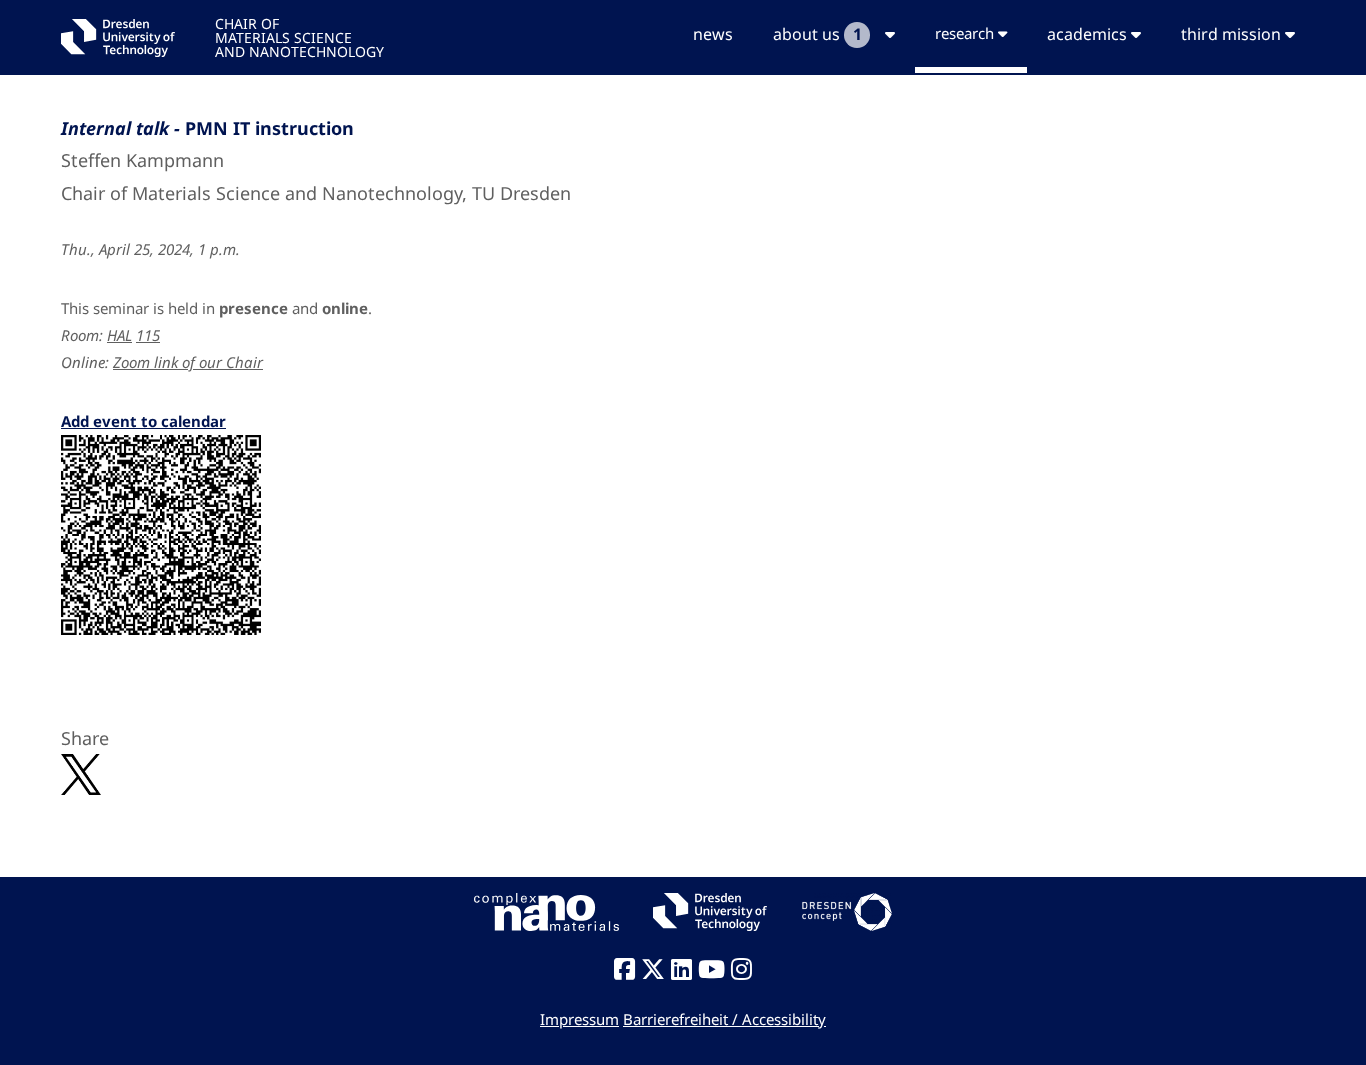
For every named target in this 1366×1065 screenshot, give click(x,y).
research (966, 33)
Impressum (579, 1019)
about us (817, 34)
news (713, 34)
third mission (1233, 34)
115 (148, 335)
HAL (119, 335)
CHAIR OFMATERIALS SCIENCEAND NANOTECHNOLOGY (299, 36)
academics (1089, 34)
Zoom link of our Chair (188, 362)
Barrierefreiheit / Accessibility (724, 1019)
